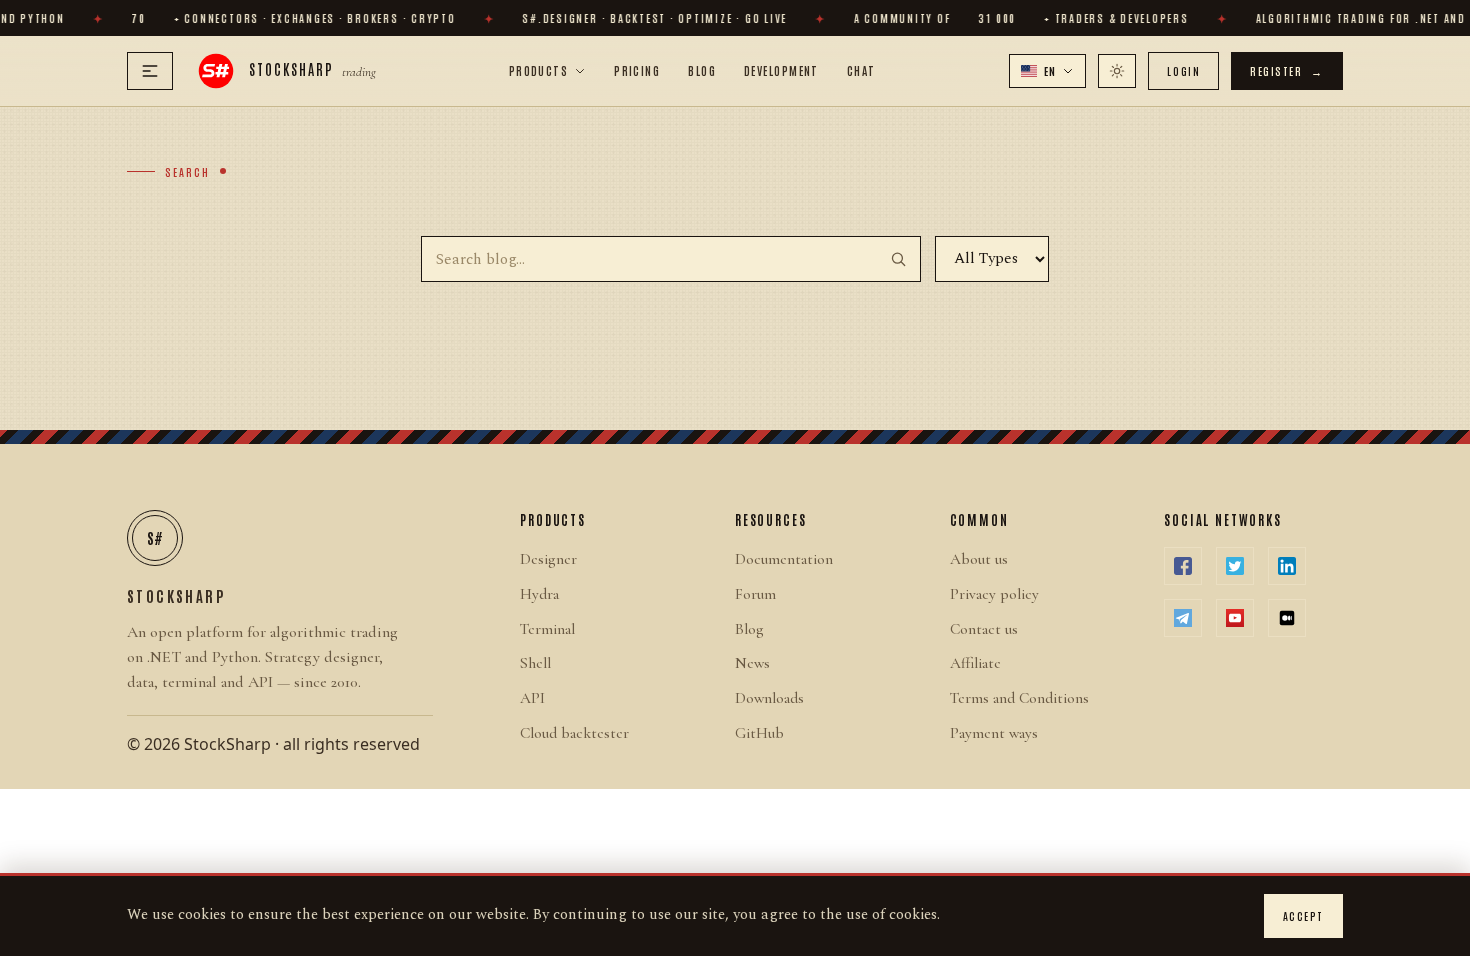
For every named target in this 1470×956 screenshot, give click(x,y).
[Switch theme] (1117, 71)
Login (1183, 70)
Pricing (637, 70)
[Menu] (150, 71)
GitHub (759, 733)
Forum (755, 594)
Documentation (784, 559)
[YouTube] (1235, 618)
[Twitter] (1235, 566)
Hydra (539, 594)
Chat (861, 70)
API (532, 698)
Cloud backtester (574, 733)
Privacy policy (994, 594)
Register (1287, 70)
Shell (535, 663)
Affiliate (975, 663)
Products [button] (539, 70)
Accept (1303, 915)
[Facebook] (1183, 566)
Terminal (547, 629)
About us (979, 559)
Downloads (769, 698)
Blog (702, 70)
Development (781, 70)
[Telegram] (1183, 618)
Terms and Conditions (1019, 698)
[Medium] (1287, 618)
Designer (548, 559)
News (752, 663)
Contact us (984, 629)
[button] (1048, 71)
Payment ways (994, 733)
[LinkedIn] (1287, 566)
